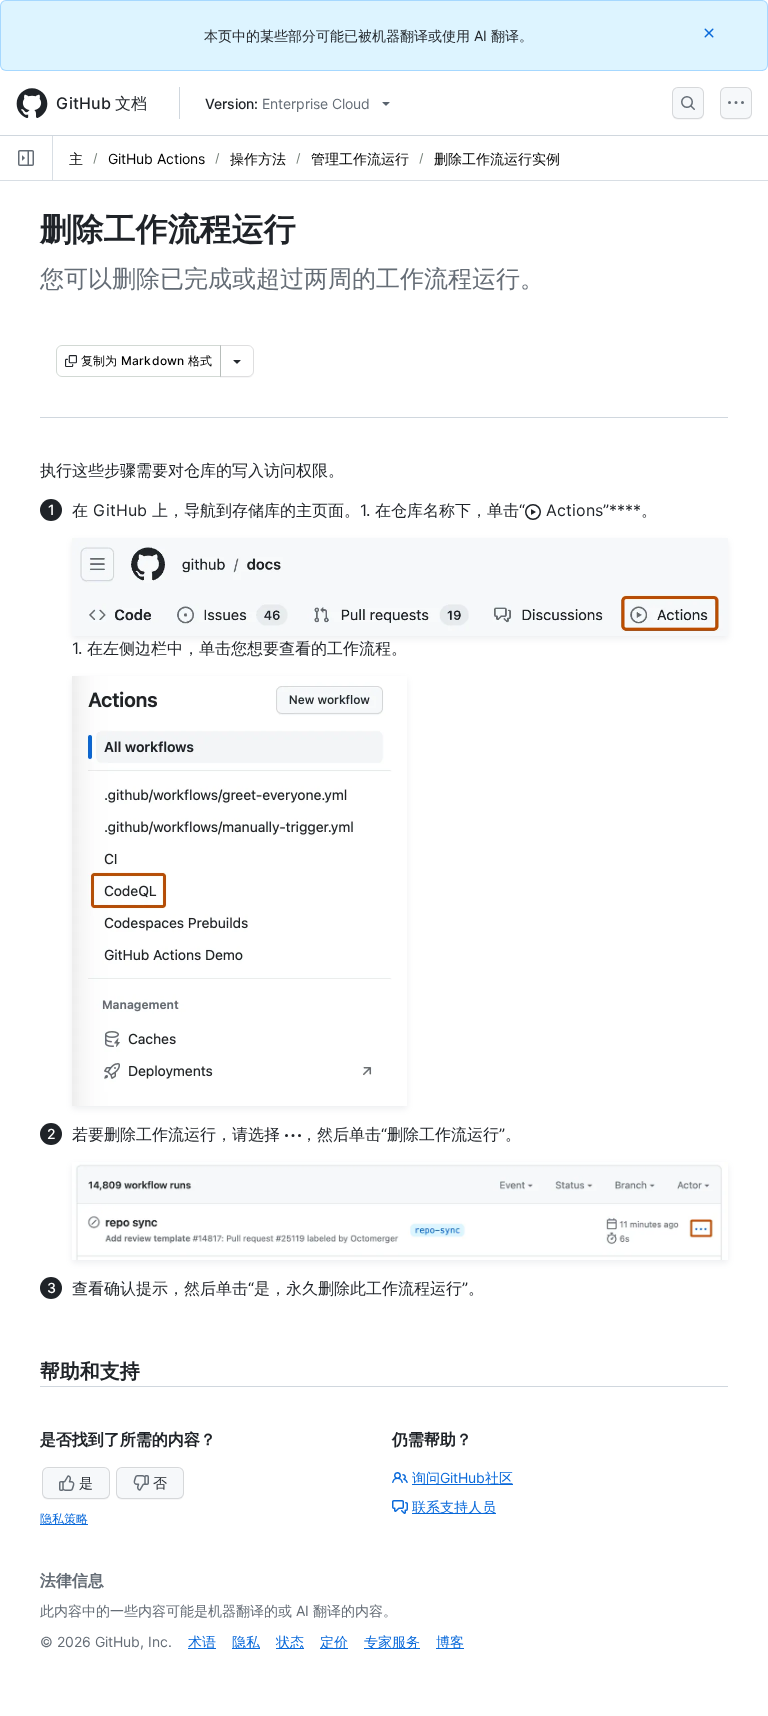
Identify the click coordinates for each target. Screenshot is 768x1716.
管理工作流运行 (360, 158)
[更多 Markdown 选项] (237, 361)
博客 (450, 1641)
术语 (202, 1641)
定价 (334, 1641)
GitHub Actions (156, 158)
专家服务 (392, 1641)
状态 (290, 1641)
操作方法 (258, 158)
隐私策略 (64, 1518)
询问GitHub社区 (462, 1477)
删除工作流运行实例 (497, 158)
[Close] (711, 32)
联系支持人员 (454, 1506)
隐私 (246, 1641)
